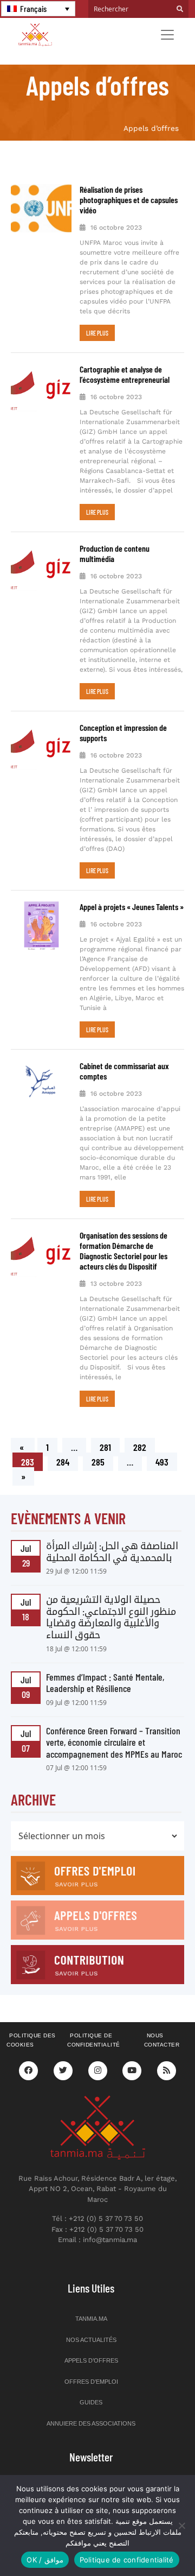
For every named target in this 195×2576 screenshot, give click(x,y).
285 (100, 1460)
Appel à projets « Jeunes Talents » (132, 907)
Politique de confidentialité (94, 2040)
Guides (91, 2402)
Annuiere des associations (91, 2423)
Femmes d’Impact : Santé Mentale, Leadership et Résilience (105, 1683)
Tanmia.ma (91, 2319)
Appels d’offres (91, 2360)
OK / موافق (45, 2560)
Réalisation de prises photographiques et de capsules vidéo (129, 200)
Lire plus (97, 333)
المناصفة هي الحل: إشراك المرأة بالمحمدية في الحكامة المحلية (112, 1551)
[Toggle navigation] (167, 35)
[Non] (181, 2526)
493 (164, 1460)
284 (64, 1460)
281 (108, 1445)
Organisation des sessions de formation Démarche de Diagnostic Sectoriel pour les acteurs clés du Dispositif (123, 1251)
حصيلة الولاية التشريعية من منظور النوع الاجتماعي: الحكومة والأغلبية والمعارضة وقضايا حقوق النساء (111, 1617)
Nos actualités (91, 2340)
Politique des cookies (31, 2040)
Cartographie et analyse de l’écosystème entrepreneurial (125, 374)
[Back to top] (149, 2542)
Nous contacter (162, 2040)
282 (141, 1445)
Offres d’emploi (91, 2382)
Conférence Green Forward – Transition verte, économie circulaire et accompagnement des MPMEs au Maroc (114, 1742)
